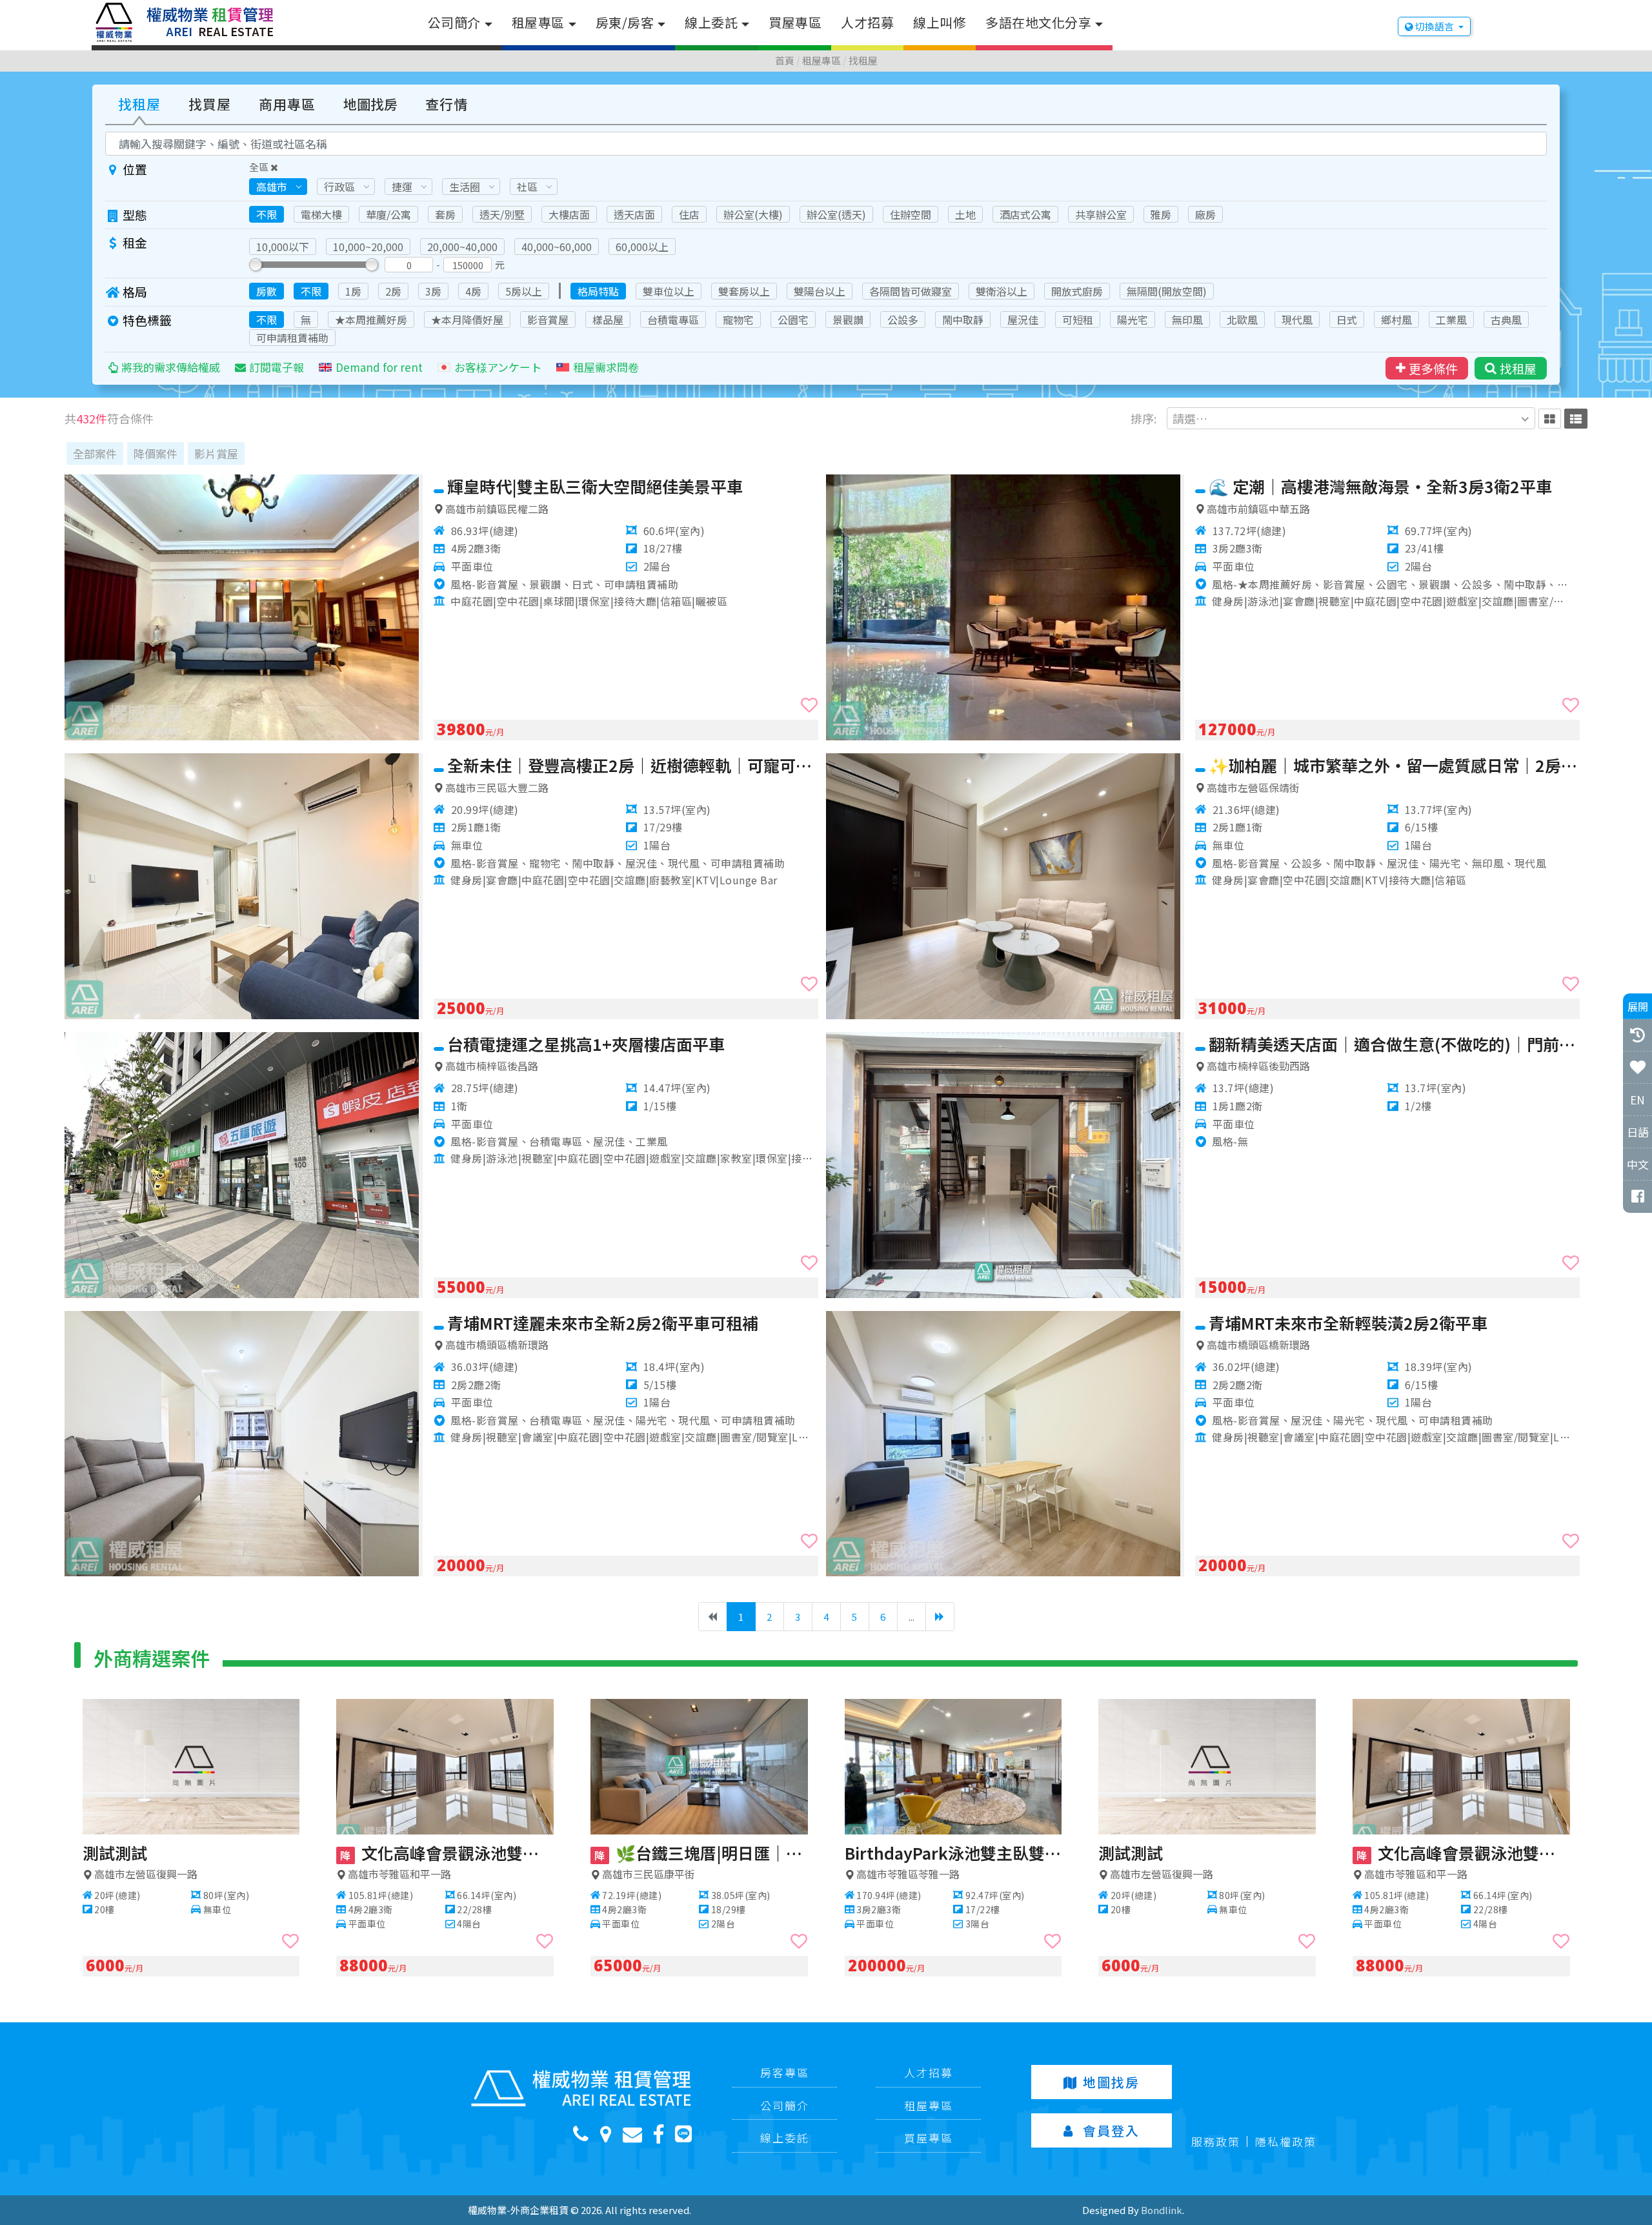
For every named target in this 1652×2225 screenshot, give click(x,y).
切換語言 (1435, 26)
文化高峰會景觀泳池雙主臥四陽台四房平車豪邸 (447, 1853)
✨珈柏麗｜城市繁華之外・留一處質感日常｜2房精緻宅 (1394, 765)
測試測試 (115, 1853)
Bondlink (1162, 2210)
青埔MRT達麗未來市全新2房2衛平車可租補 (603, 1323)
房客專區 (785, 2072)
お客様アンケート (498, 367)
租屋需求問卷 (606, 367)
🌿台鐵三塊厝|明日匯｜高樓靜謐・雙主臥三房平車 (701, 1853)
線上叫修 (940, 22)
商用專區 (287, 104)
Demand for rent (379, 367)
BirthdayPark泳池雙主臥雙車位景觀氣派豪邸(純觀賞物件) (953, 1853)
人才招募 (867, 22)
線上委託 (711, 22)
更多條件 (1433, 368)
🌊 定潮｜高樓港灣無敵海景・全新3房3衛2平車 (1380, 486)
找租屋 (863, 60)
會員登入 (1111, 2130)
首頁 (785, 60)
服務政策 (1216, 2141)
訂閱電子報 (277, 367)
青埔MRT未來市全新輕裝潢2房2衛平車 (1348, 1323)
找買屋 (210, 104)
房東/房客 (625, 22)
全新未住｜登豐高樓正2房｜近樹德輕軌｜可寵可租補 (633, 765)
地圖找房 (370, 104)
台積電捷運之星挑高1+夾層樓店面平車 (586, 1044)
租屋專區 (538, 22)
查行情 (447, 104)
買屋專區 (795, 22)
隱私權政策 (1286, 2141)
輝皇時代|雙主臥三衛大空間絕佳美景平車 (595, 486)
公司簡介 (454, 22)
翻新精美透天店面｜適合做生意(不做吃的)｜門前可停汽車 (1394, 1044)
